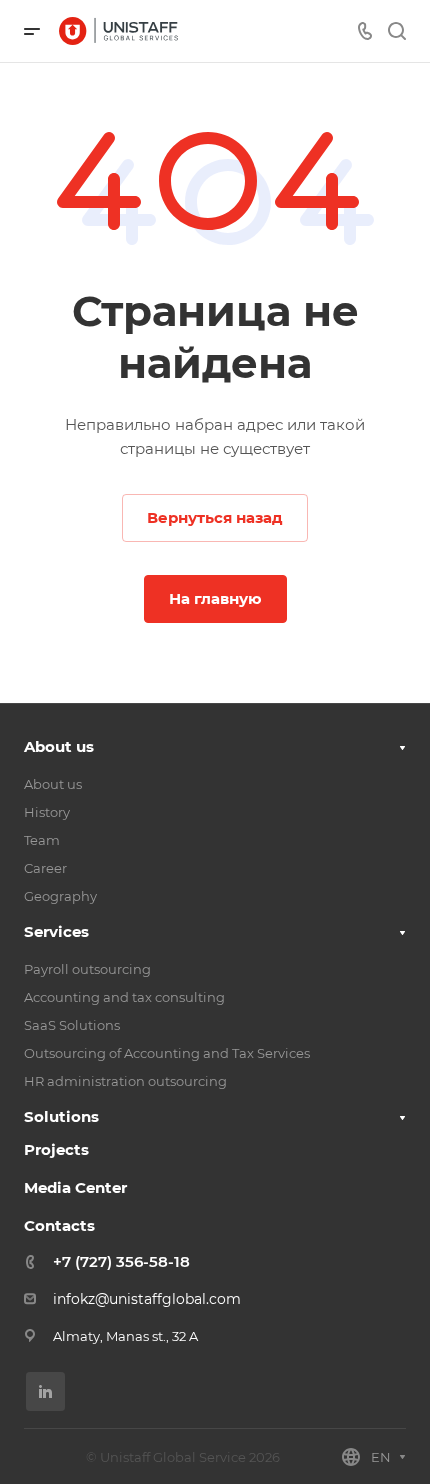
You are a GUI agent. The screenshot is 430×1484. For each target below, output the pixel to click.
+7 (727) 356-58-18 (121, 1261)
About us (59, 746)
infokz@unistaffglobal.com (147, 1299)
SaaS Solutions (72, 1025)
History (47, 812)
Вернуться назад (215, 517)
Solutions (61, 1116)
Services (56, 931)
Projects (56, 1149)
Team (42, 840)
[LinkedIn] (45, 1391)
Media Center (75, 1187)
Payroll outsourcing (87, 969)
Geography (60, 896)
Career (45, 868)
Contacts (59, 1225)
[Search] (396, 31)
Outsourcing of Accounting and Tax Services (167, 1053)
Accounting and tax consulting (124, 997)
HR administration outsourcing (125, 1081)
